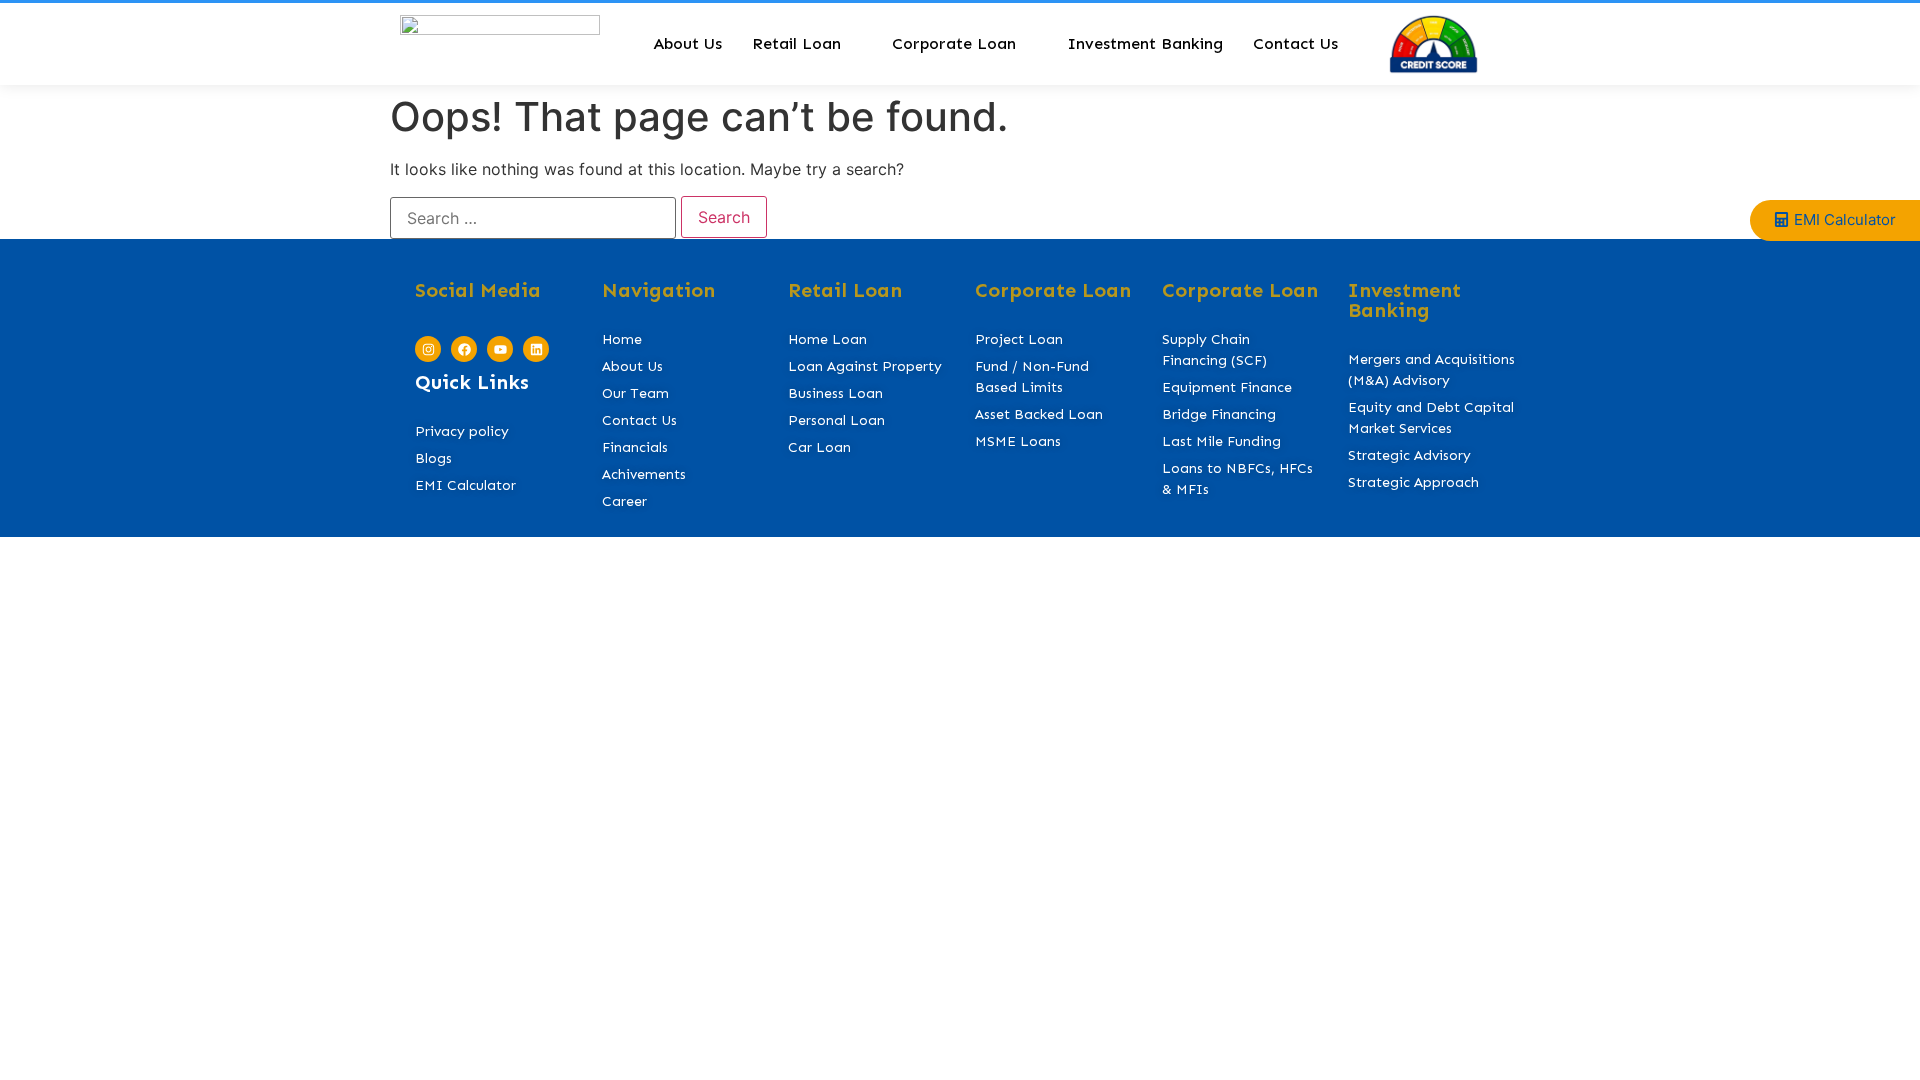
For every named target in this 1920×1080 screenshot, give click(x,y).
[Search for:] (533, 218)
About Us (687, 43)
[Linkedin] (536, 349)
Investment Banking (1145, 43)
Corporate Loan (954, 43)
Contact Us (1295, 43)
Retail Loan (796, 43)
